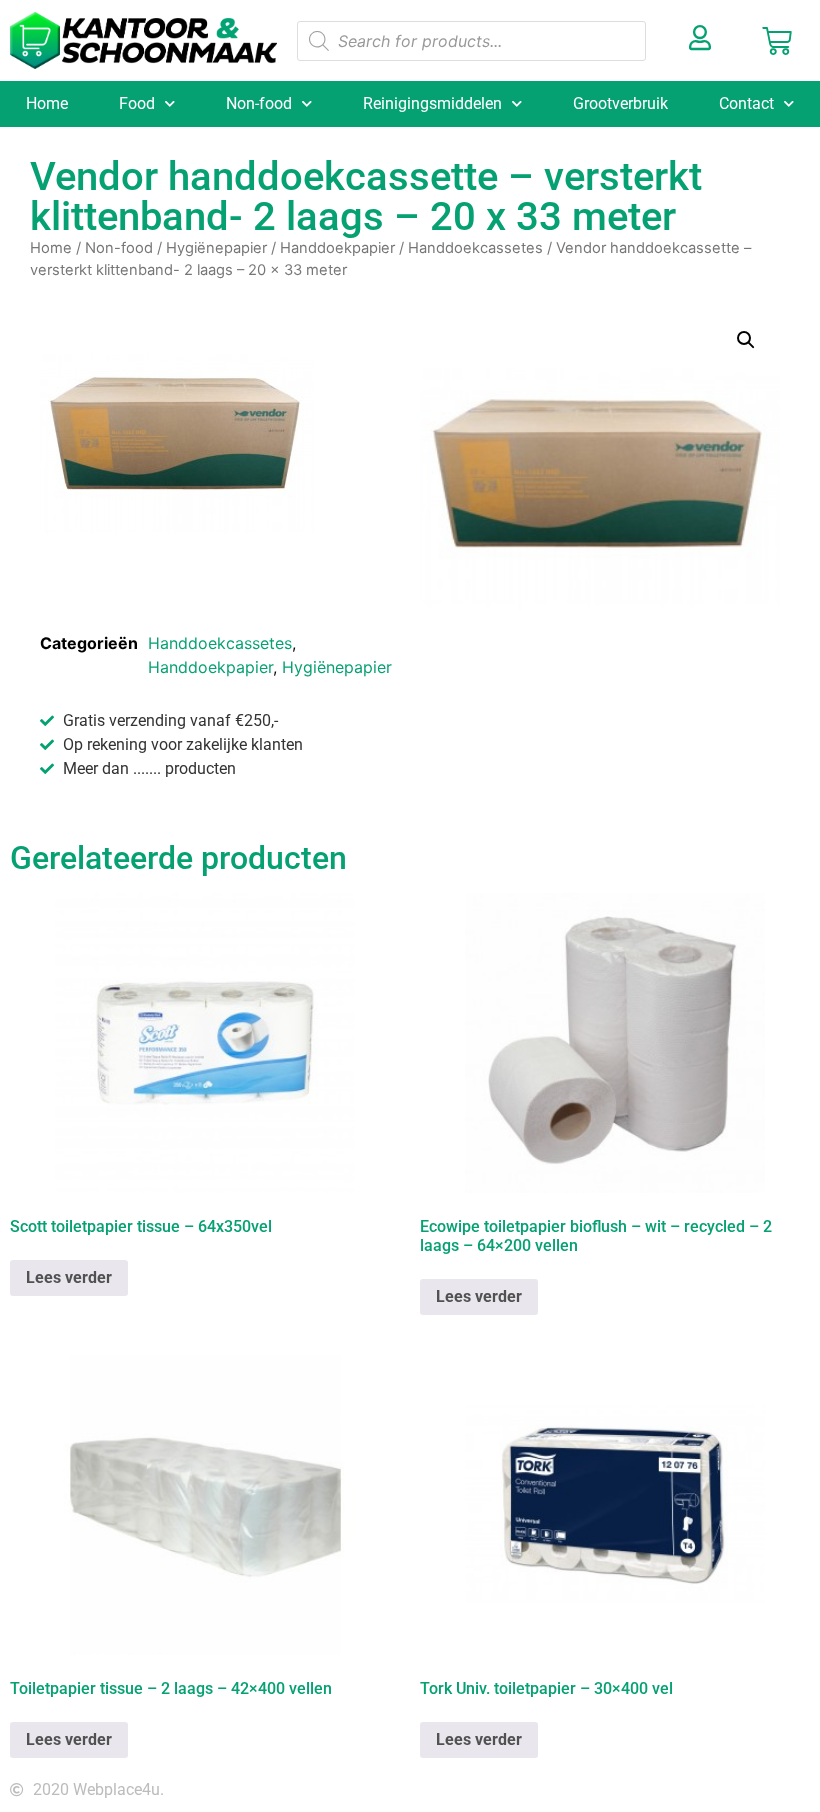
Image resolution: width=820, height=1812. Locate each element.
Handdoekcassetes (475, 248)
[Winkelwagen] (777, 41)
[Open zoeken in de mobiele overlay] (471, 41)
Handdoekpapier (337, 248)
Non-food (259, 103)
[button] (746, 340)
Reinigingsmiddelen (432, 103)
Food (137, 103)
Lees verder (69, 1277)
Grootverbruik (620, 103)
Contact (746, 103)
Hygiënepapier (216, 248)
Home (47, 103)
